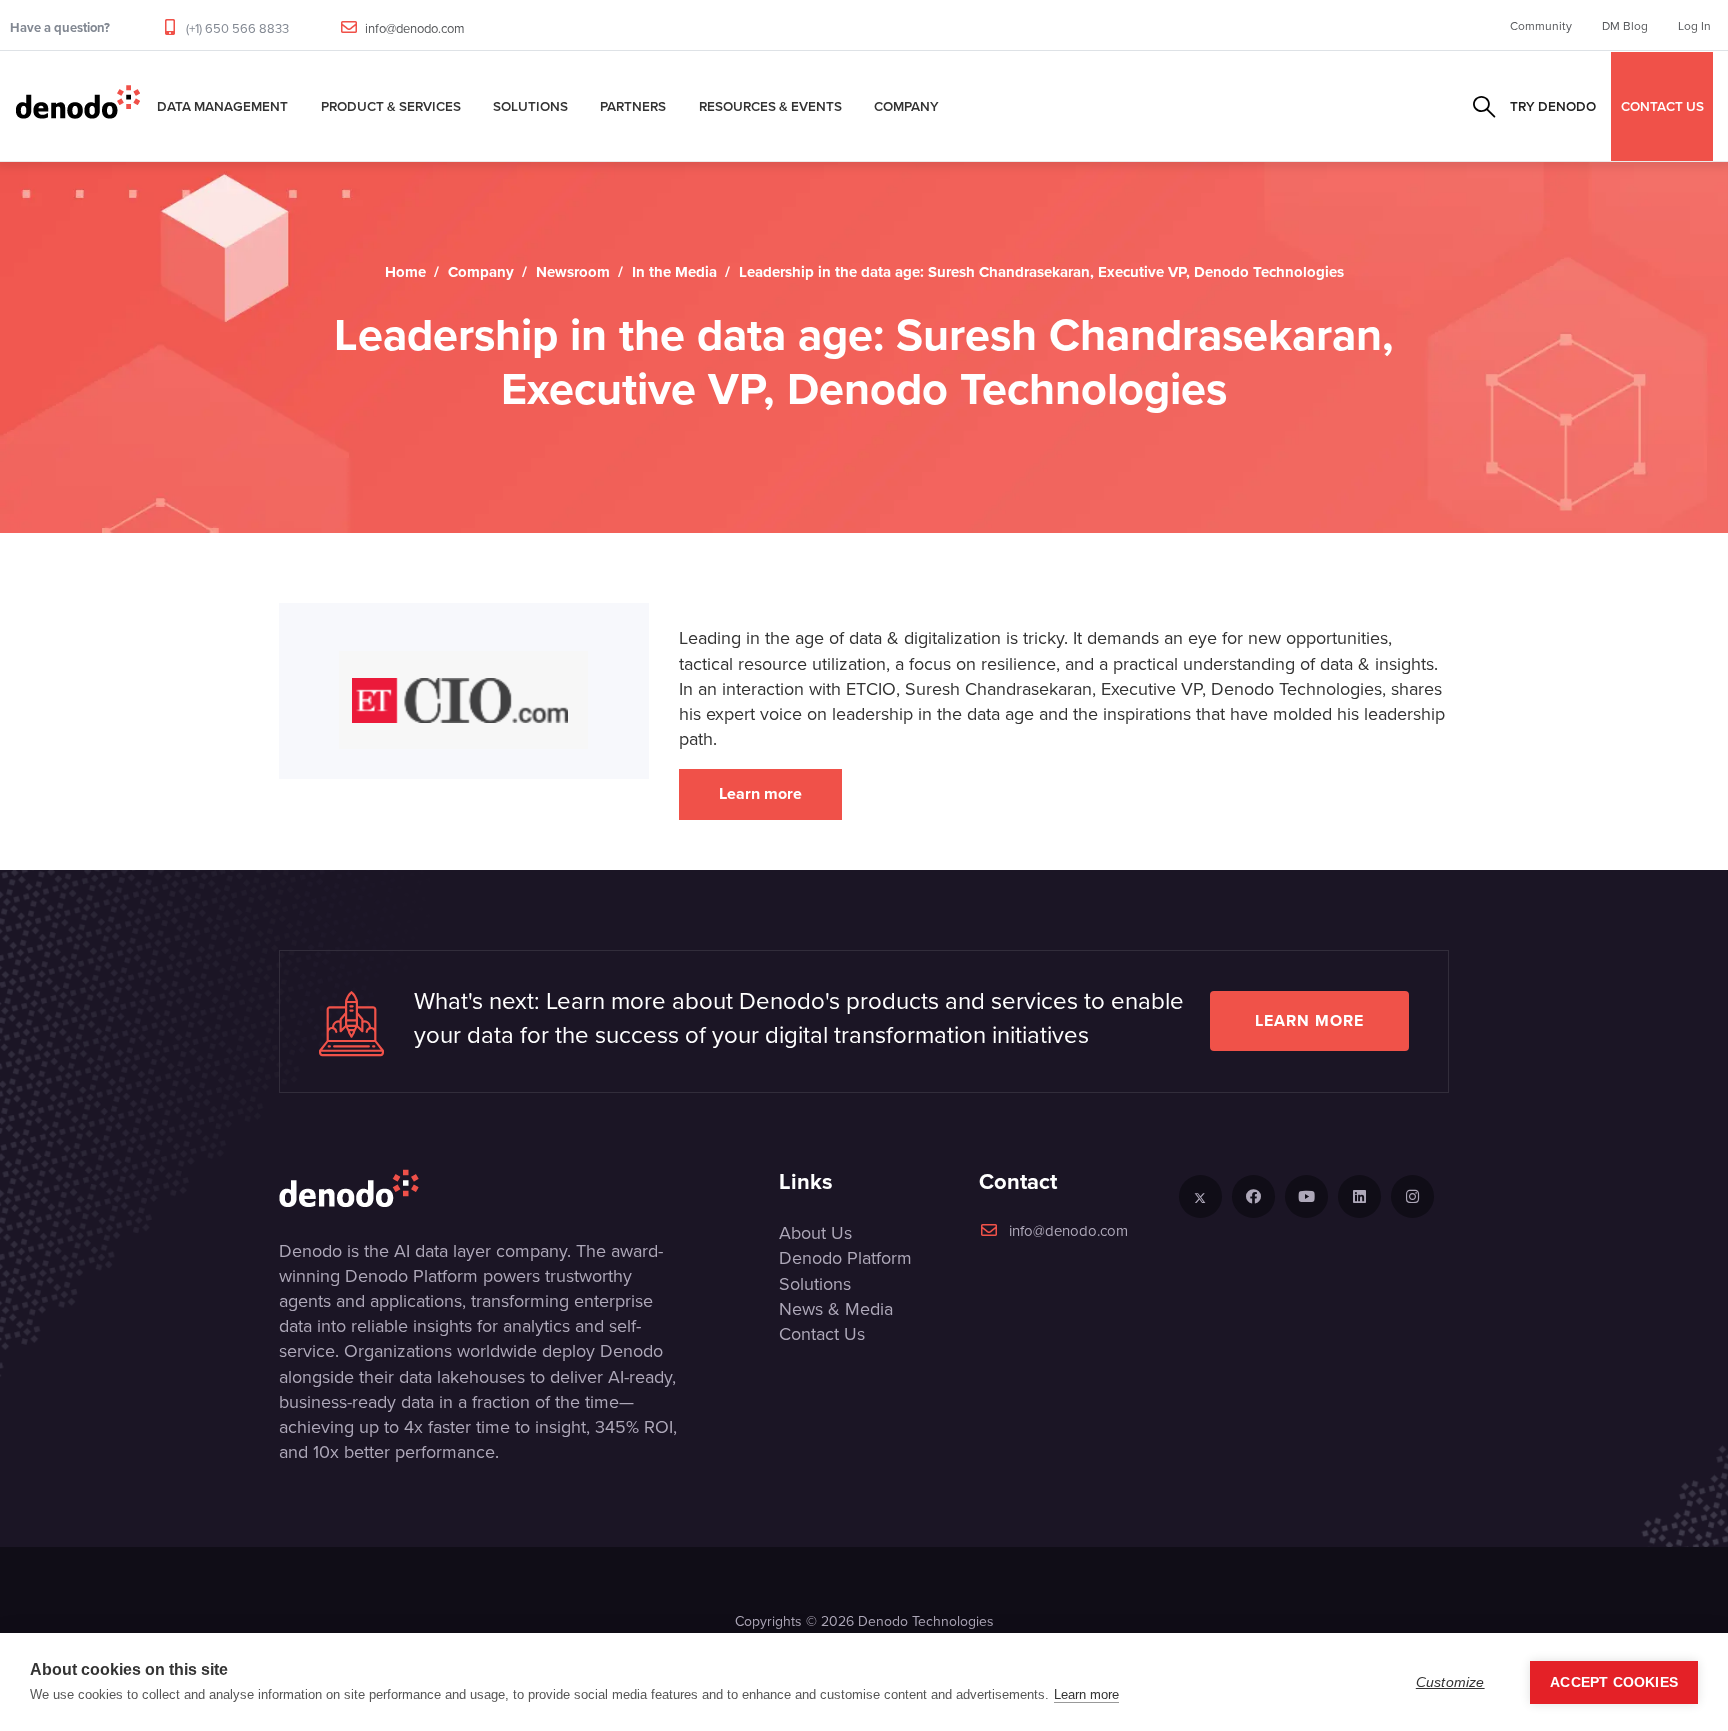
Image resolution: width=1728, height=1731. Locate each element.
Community (1541, 25)
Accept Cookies (1614, 1682)
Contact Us (822, 1333)
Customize (1450, 1682)
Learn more (760, 793)
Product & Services (391, 106)
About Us (815, 1232)
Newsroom (573, 272)
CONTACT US (1662, 106)
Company (906, 106)
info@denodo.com (415, 28)
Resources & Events (770, 106)
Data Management (222, 106)
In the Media (674, 272)
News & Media (836, 1308)
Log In (1694, 25)
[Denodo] (78, 106)
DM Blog (1625, 25)
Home (405, 272)
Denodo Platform (845, 1257)
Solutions (530, 106)
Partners (633, 106)
